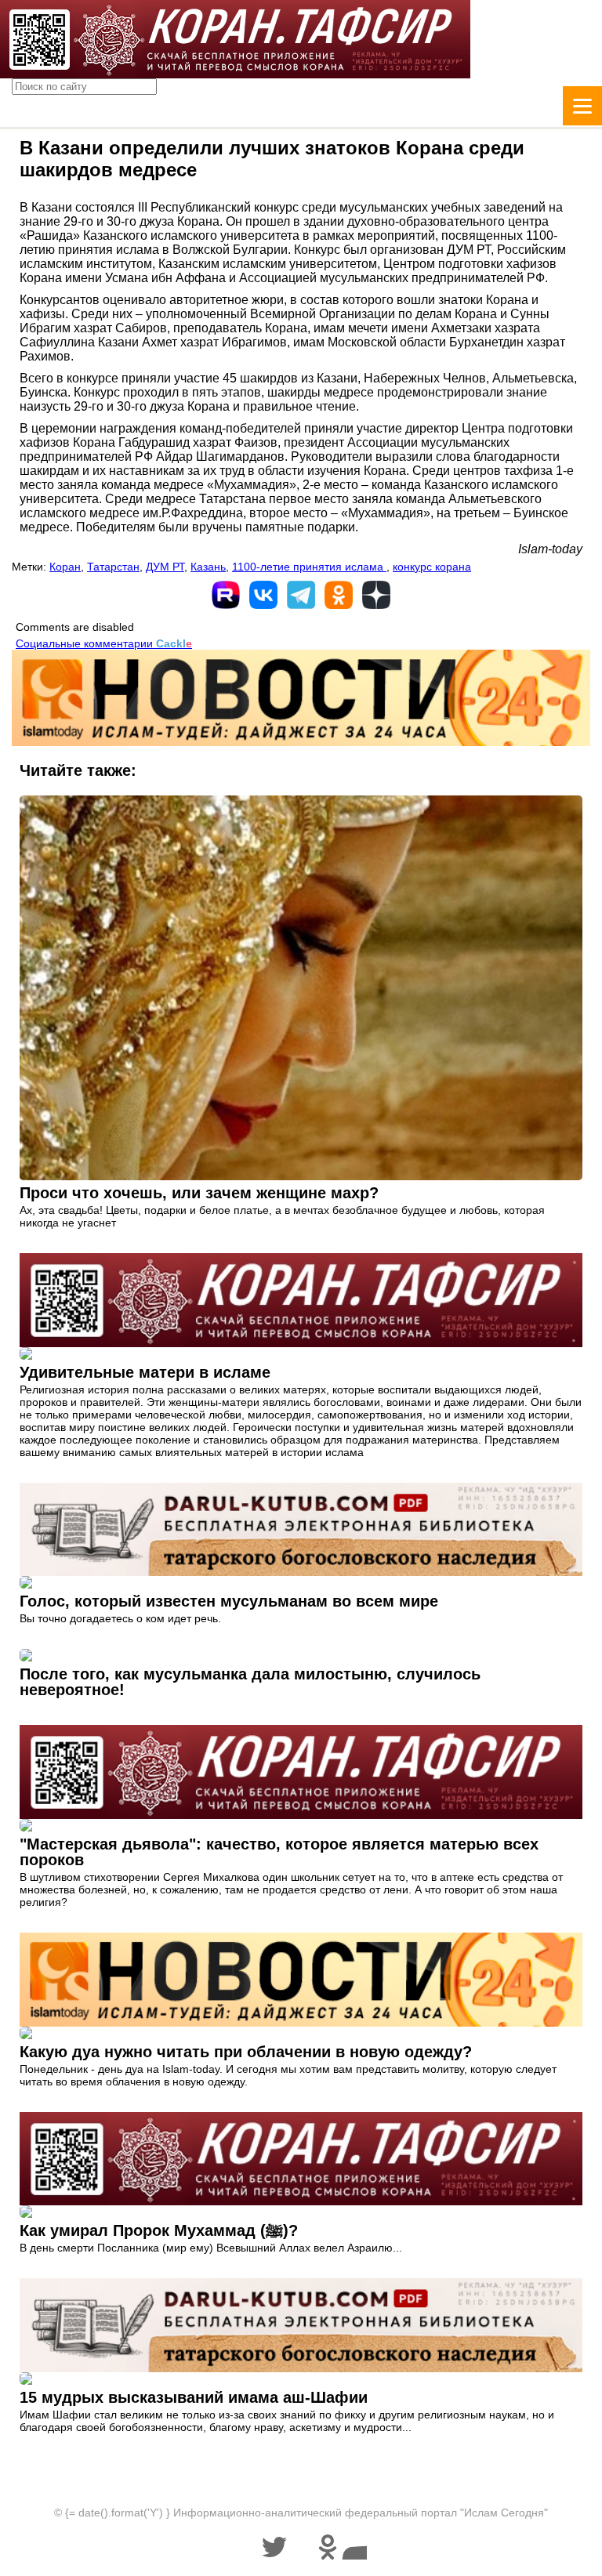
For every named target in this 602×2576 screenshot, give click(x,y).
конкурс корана (432, 567)
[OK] (339, 595)
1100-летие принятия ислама (309, 567)
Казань (208, 567)
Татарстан (113, 567)
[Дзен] (376, 595)
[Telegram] (301, 595)
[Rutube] (226, 595)
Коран (65, 567)
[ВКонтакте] (263, 595)
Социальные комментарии (104, 643)
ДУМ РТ (165, 567)
